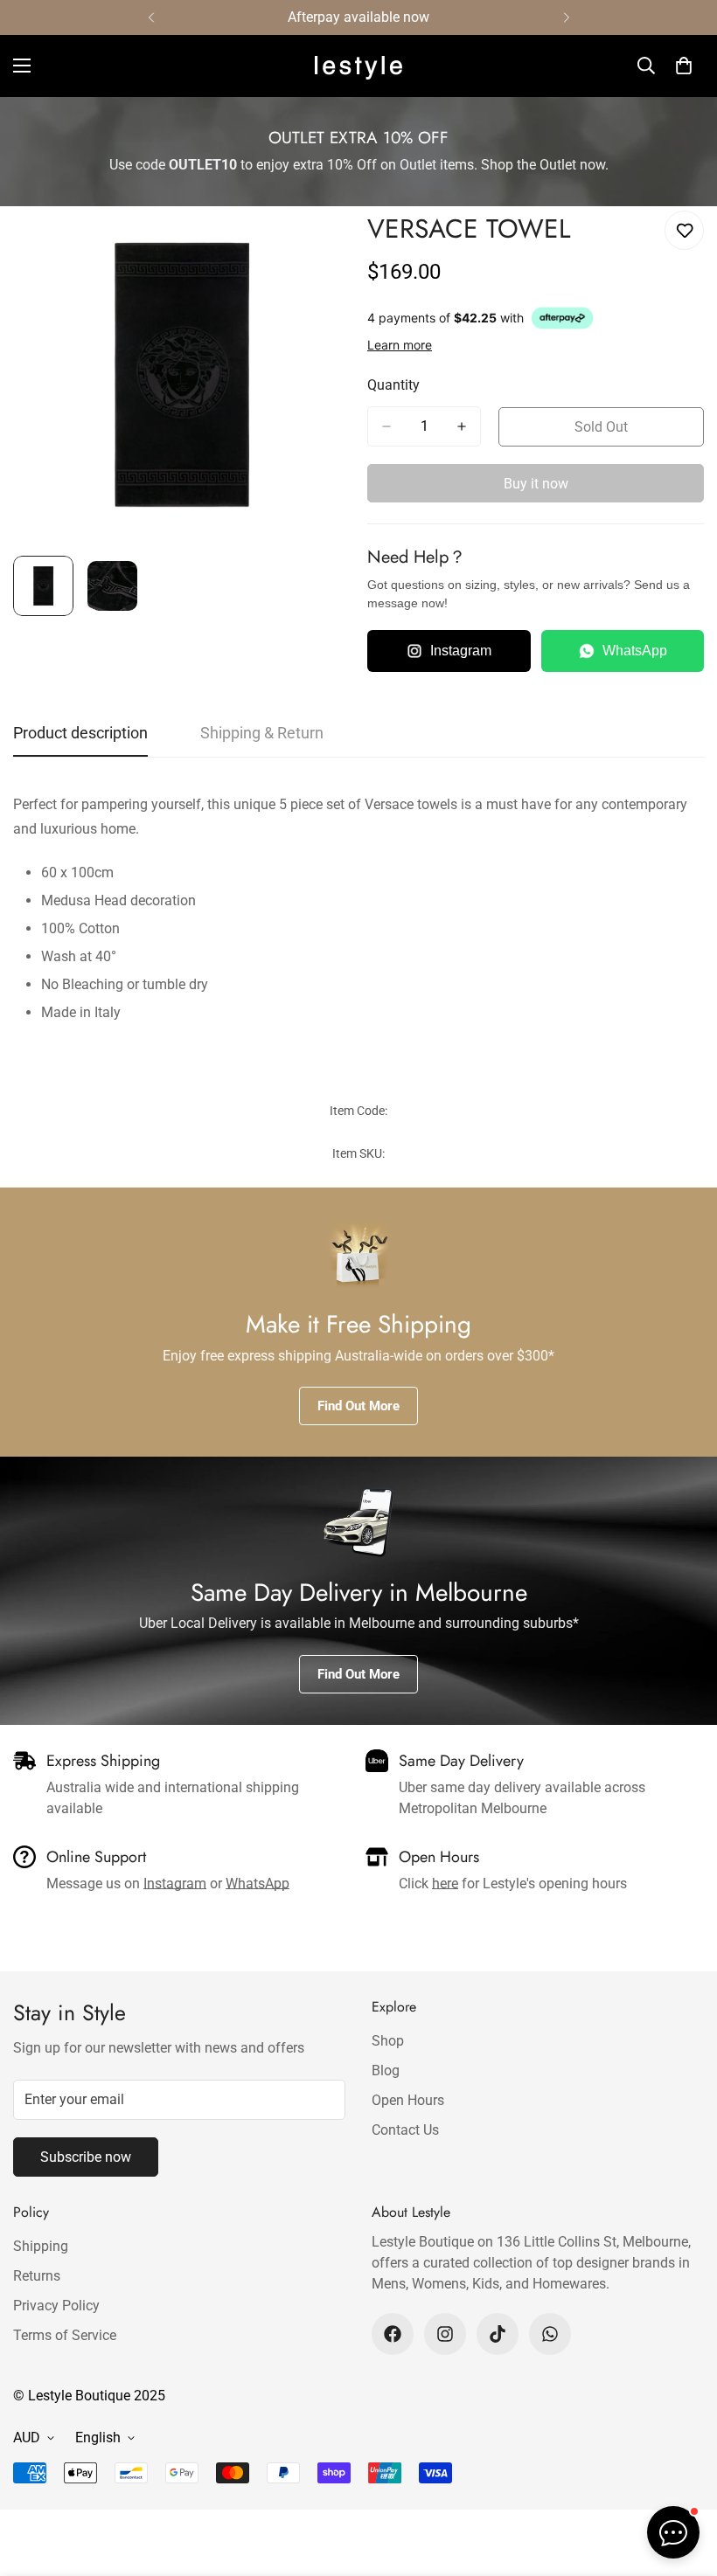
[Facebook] (393, 2334)
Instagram (461, 651)
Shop (388, 2041)
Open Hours (408, 2100)
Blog (386, 2070)
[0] (684, 66)
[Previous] (151, 17)
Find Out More (358, 1406)
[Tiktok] (498, 2334)
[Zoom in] (313, 243)
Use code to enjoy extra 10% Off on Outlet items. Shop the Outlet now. (359, 165)
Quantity (393, 385)
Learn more (400, 345)
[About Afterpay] (562, 318)
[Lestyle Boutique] (358, 66)
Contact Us (405, 2130)
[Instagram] (445, 2334)
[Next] (566, 17)
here (445, 1884)
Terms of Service (65, 2335)
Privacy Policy (56, 2306)
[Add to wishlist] (684, 230)
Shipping (41, 2246)
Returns (37, 2276)
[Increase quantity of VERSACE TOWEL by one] (462, 426)
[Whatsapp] (550, 2334)
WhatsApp (635, 651)
